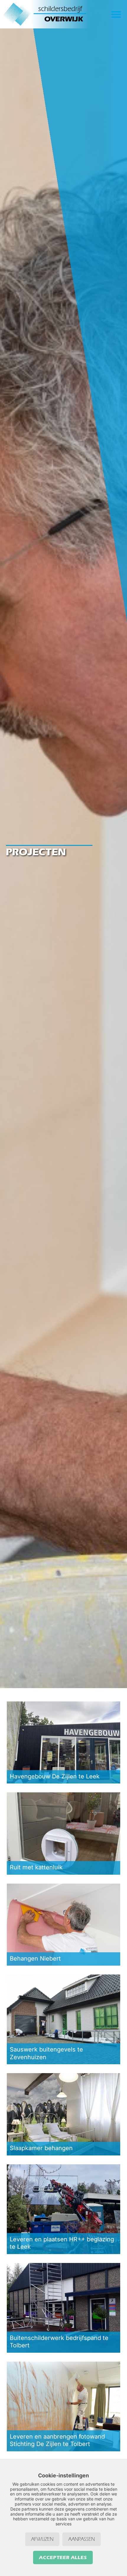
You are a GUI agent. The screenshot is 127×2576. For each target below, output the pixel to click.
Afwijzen (42, 2539)
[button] (116, 14)
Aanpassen (82, 2539)
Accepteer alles (63, 2557)
